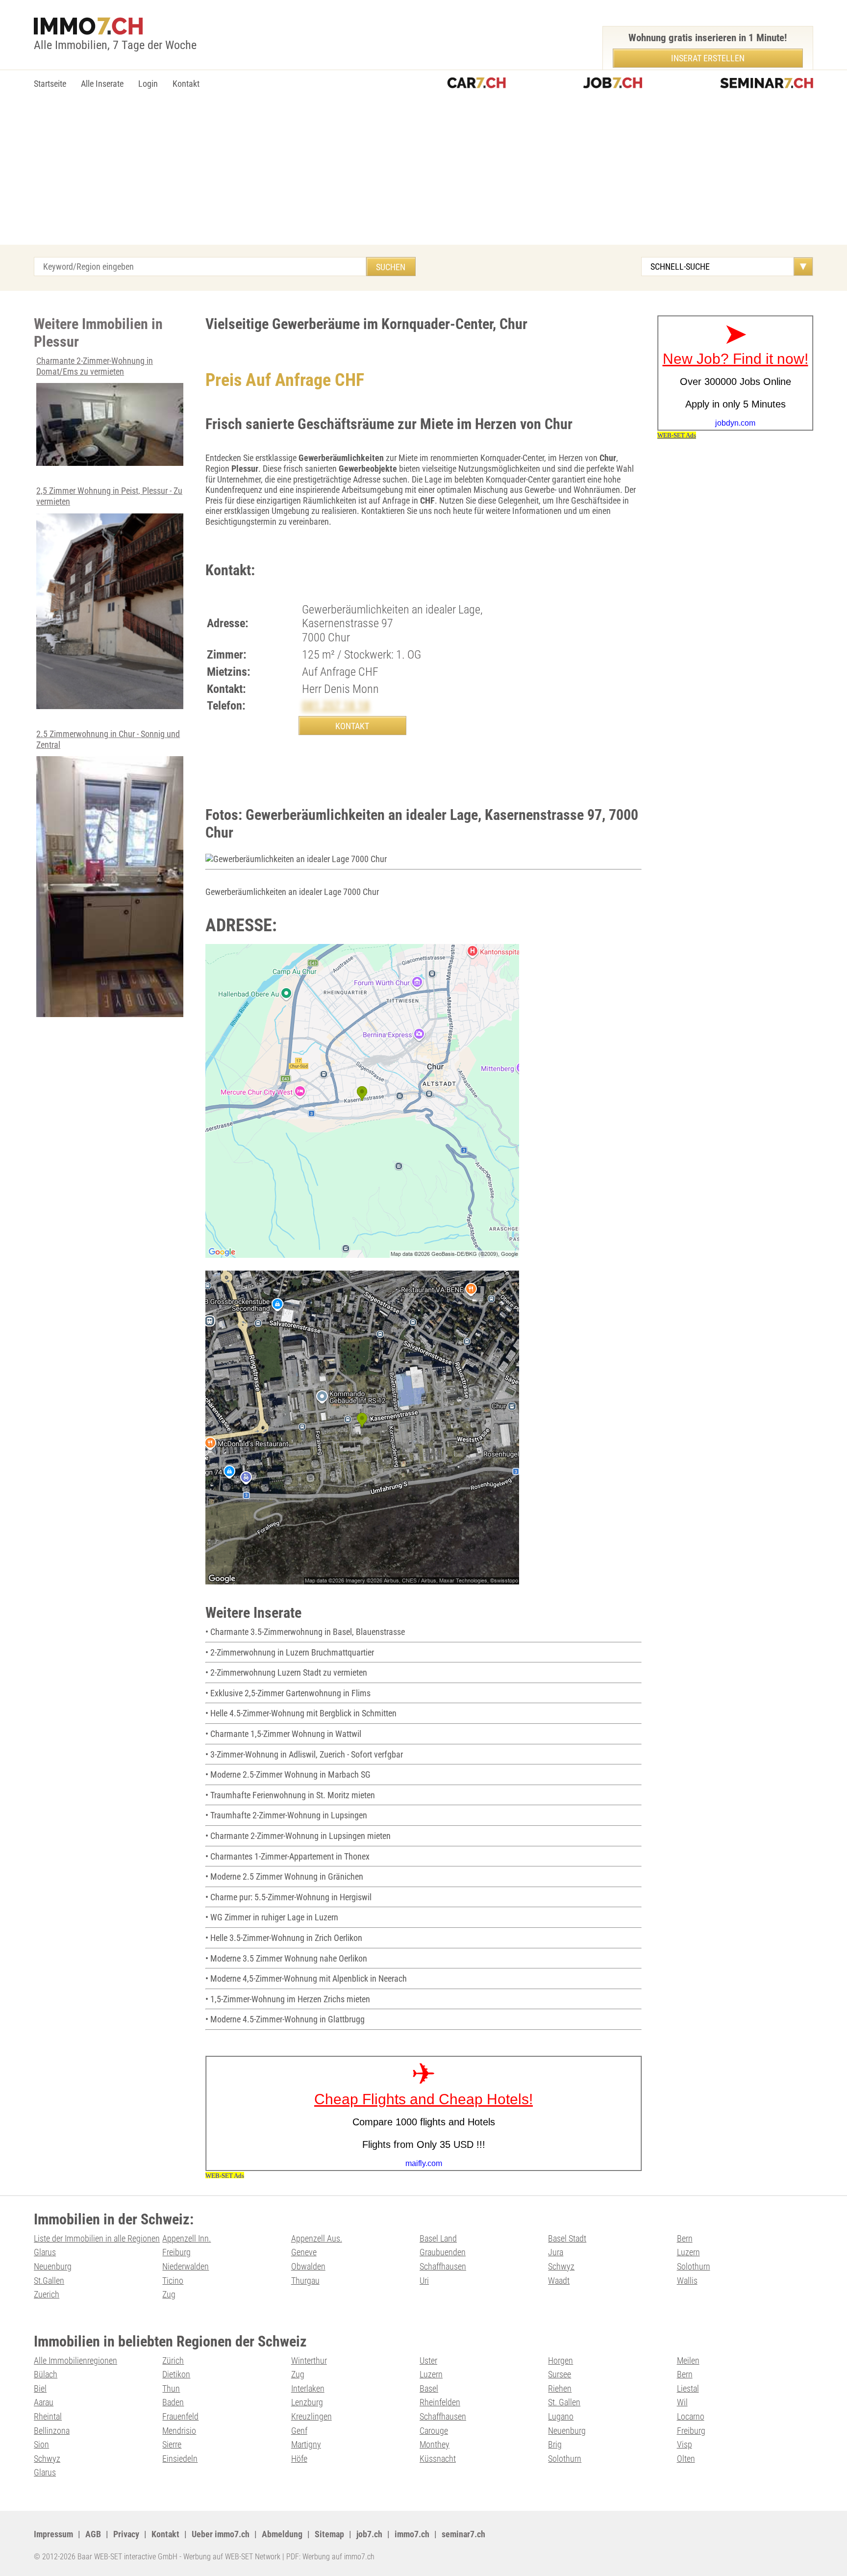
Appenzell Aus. (317, 2238)
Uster (428, 2360)
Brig (555, 2444)
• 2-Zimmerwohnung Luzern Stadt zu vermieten (286, 1672)
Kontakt (186, 84)
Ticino (173, 2281)
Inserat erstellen (708, 58)
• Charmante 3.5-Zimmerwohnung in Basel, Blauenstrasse (305, 1632)
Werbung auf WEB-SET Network (232, 2557)
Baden (173, 2402)
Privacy (126, 2534)
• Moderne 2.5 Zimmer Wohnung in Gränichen (284, 1876)
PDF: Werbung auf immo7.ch (330, 2557)
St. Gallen (564, 2402)
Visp (685, 2444)
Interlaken (308, 2388)
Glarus (45, 2252)
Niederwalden (186, 2266)
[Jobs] (613, 84)
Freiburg (176, 2252)
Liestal (688, 2388)
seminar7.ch (463, 2534)
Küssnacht (438, 2459)
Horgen (561, 2360)
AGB (93, 2534)
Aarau (44, 2402)
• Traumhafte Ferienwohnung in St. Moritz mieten (290, 1795)
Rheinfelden (440, 2402)
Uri (424, 2281)
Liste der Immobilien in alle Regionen (97, 2238)
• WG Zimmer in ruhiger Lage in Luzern (272, 1917)
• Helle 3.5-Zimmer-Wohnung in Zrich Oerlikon (284, 1938)
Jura (556, 2252)
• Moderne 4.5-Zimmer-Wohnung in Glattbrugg (285, 2019)
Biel (40, 2388)
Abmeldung (282, 2534)
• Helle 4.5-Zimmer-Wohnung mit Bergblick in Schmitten (301, 1713)
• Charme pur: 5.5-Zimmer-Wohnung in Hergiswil (288, 1897)
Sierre (172, 2444)
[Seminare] (767, 84)
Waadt (559, 2281)
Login (148, 84)
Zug (169, 2294)
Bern (685, 2238)
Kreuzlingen (311, 2416)
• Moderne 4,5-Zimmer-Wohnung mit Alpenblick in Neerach (306, 1978)
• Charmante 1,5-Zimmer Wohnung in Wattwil (283, 1734)
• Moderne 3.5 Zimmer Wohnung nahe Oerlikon (286, 1958)
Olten (686, 2459)
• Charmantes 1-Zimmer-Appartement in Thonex (287, 1856)
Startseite (50, 84)
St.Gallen (49, 2281)
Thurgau (305, 2281)
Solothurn (694, 2266)
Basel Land (438, 2238)
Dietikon (176, 2374)
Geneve (304, 2252)
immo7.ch (412, 2534)
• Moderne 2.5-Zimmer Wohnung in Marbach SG (288, 1774)
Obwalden (308, 2266)
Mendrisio (179, 2431)
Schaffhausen (443, 2266)
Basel (429, 2388)
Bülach (46, 2374)
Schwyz (561, 2266)
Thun (171, 2388)
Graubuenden (443, 2252)
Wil (682, 2402)
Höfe (299, 2459)
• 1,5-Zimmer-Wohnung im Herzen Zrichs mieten (288, 1999)
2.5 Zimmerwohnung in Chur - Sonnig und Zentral (108, 739)
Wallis (687, 2281)
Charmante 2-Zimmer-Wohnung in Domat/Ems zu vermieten (95, 366)
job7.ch (369, 2534)
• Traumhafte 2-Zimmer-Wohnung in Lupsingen (286, 1815)
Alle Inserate (102, 84)
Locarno (691, 2416)
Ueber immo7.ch (221, 2534)
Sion (41, 2444)
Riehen (560, 2388)
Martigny (306, 2444)
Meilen (688, 2360)
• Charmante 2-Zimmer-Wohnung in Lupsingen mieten (298, 1836)
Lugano (561, 2416)
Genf (299, 2431)
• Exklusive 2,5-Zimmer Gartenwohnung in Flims (288, 1693)
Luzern (688, 2252)
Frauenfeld (180, 2416)
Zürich (173, 2360)
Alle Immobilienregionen (75, 2360)
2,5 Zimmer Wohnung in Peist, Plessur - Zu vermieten (109, 496)
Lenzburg (307, 2402)
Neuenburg (53, 2266)
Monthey (435, 2444)
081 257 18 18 (336, 706)
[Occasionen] (476, 84)
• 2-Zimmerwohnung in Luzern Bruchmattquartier (290, 1652)
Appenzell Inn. (187, 2238)
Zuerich (47, 2294)
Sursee (560, 2374)
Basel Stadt (567, 2238)
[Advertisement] (423, 171)
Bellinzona (52, 2431)
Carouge (434, 2431)
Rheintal (48, 2416)
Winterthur (309, 2360)
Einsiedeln (180, 2459)
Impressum (53, 2534)
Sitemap (329, 2534)
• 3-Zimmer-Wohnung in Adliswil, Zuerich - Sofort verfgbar (304, 1754)
